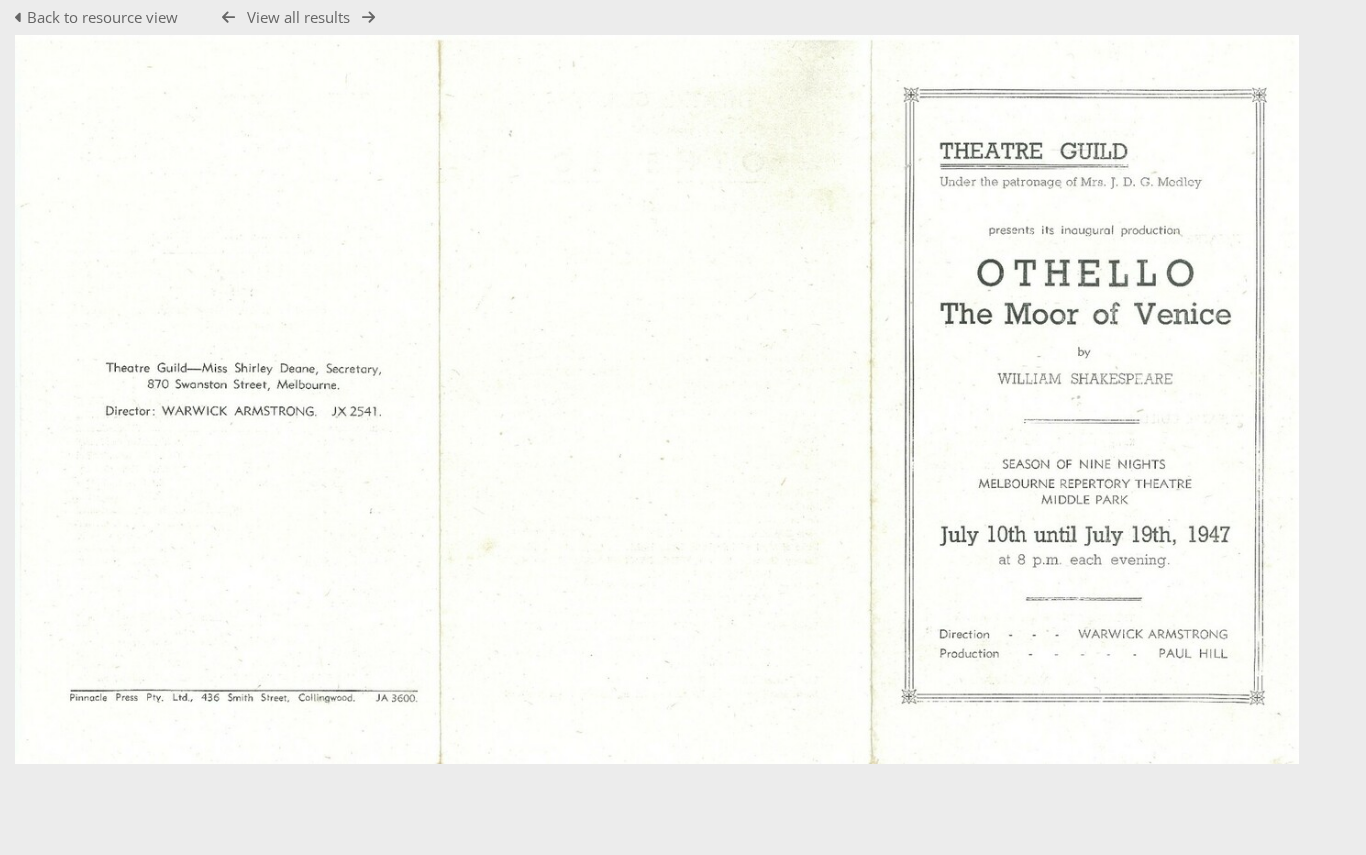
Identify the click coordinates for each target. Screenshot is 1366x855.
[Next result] (368, 17)
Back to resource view (102, 17)
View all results (298, 17)
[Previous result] (228, 17)
